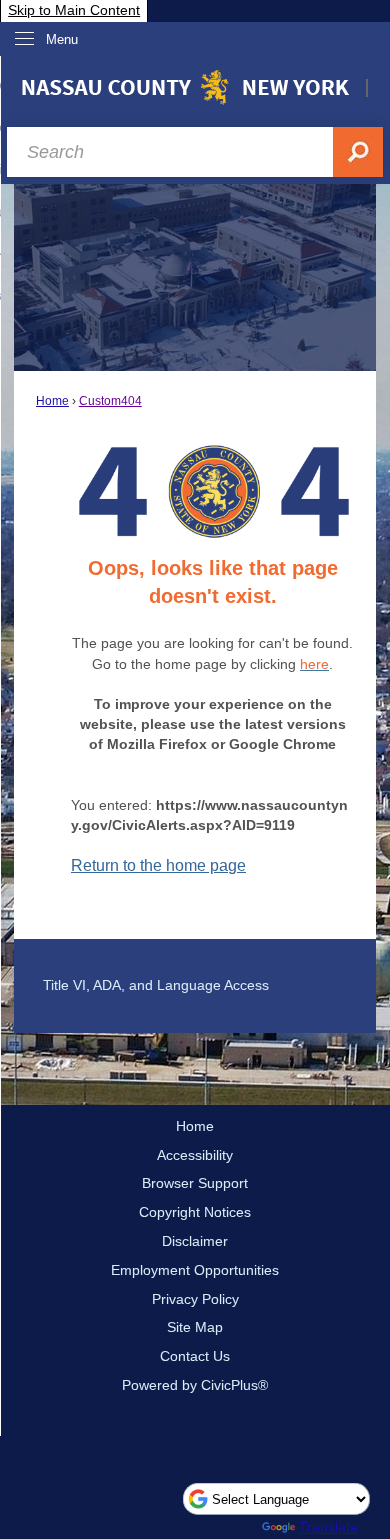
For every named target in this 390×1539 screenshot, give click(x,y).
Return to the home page (158, 865)
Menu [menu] (62, 39)
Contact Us (195, 1356)
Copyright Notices (195, 1212)
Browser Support (195, 1183)
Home (52, 401)
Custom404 (110, 401)
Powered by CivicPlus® (195, 1385)
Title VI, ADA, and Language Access (156, 985)
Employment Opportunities (195, 1270)
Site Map (195, 1327)
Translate (328, 1527)
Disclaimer (195, 1241)
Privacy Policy (195, 1299)
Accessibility (195, 1155)
